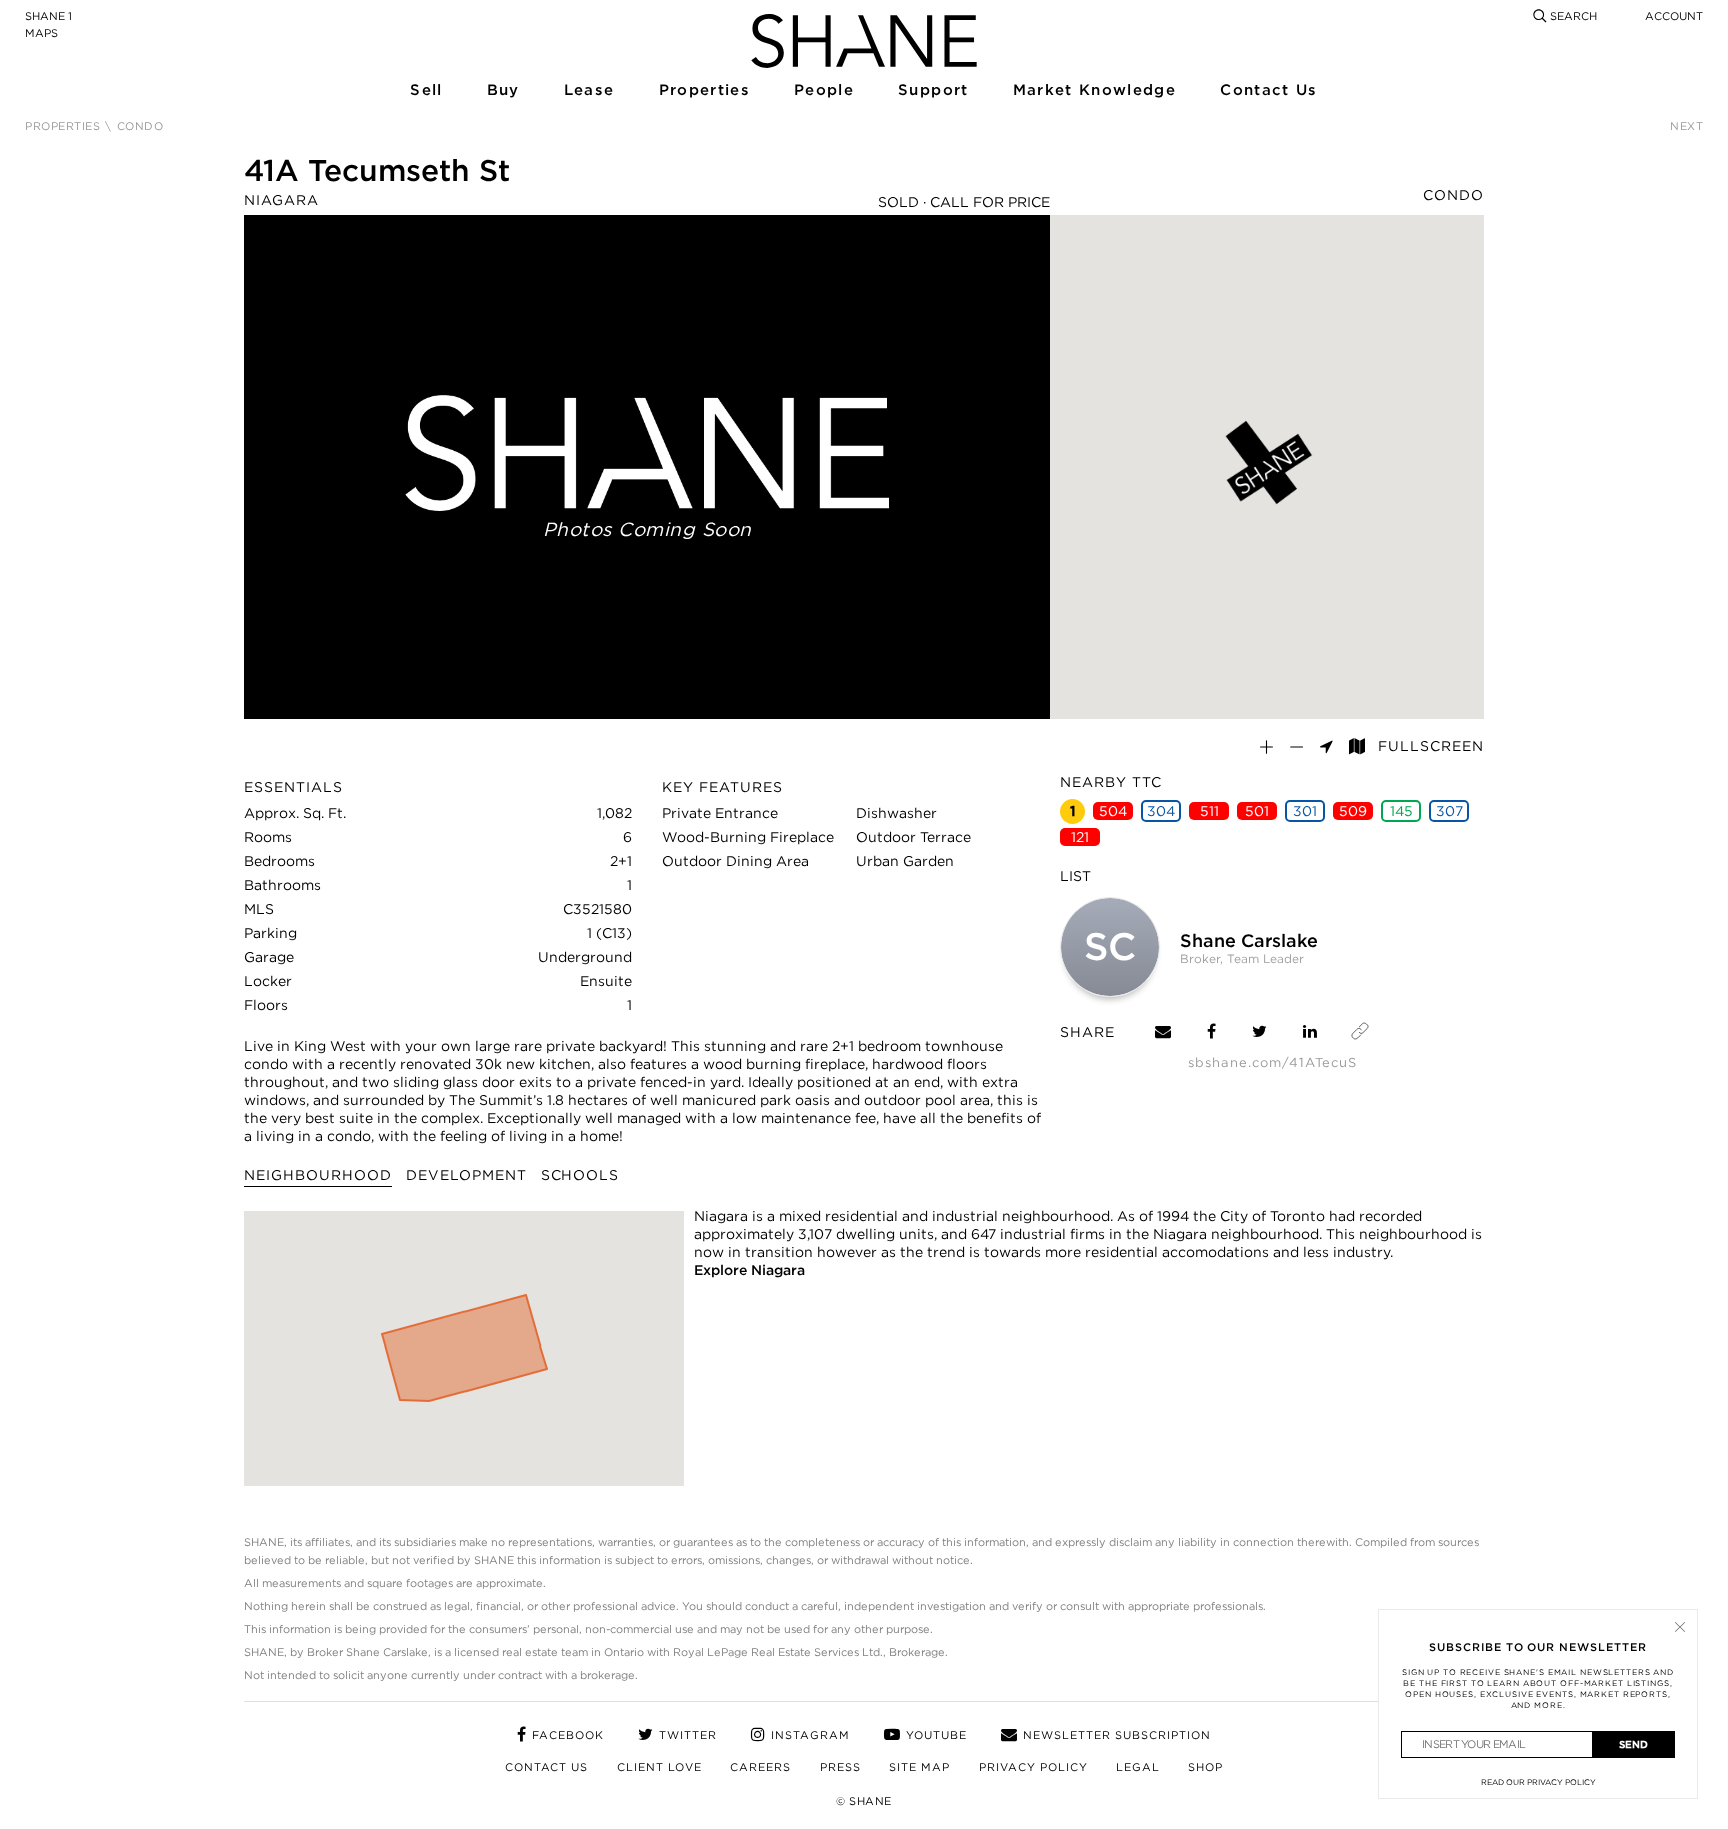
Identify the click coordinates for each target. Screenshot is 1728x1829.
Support (932, 91)
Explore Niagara (749, 1270)
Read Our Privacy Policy (1538, 1782)
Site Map (919, 1767)
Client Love (659, 1767)
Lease (588, 91)
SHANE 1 (48, 16)
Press (840, 1767)
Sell (425, 91)
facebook (568, 1735)
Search (1572, 16)
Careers (760, 1767)
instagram (810, 1735)
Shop (1205, 1767)
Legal (1138, 1767)
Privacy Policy (1033, 1767)
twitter (688, 1735)
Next (1686, 126)
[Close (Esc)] (1680, 1627)
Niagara (281, 200)
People (823, 91)
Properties (703, 91)
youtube (936, 1735)
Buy (503, 91)
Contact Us (1267, 91)
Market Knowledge (1092, 91)
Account (1674, 16)
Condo (1453, 195)
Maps (41, 33)
